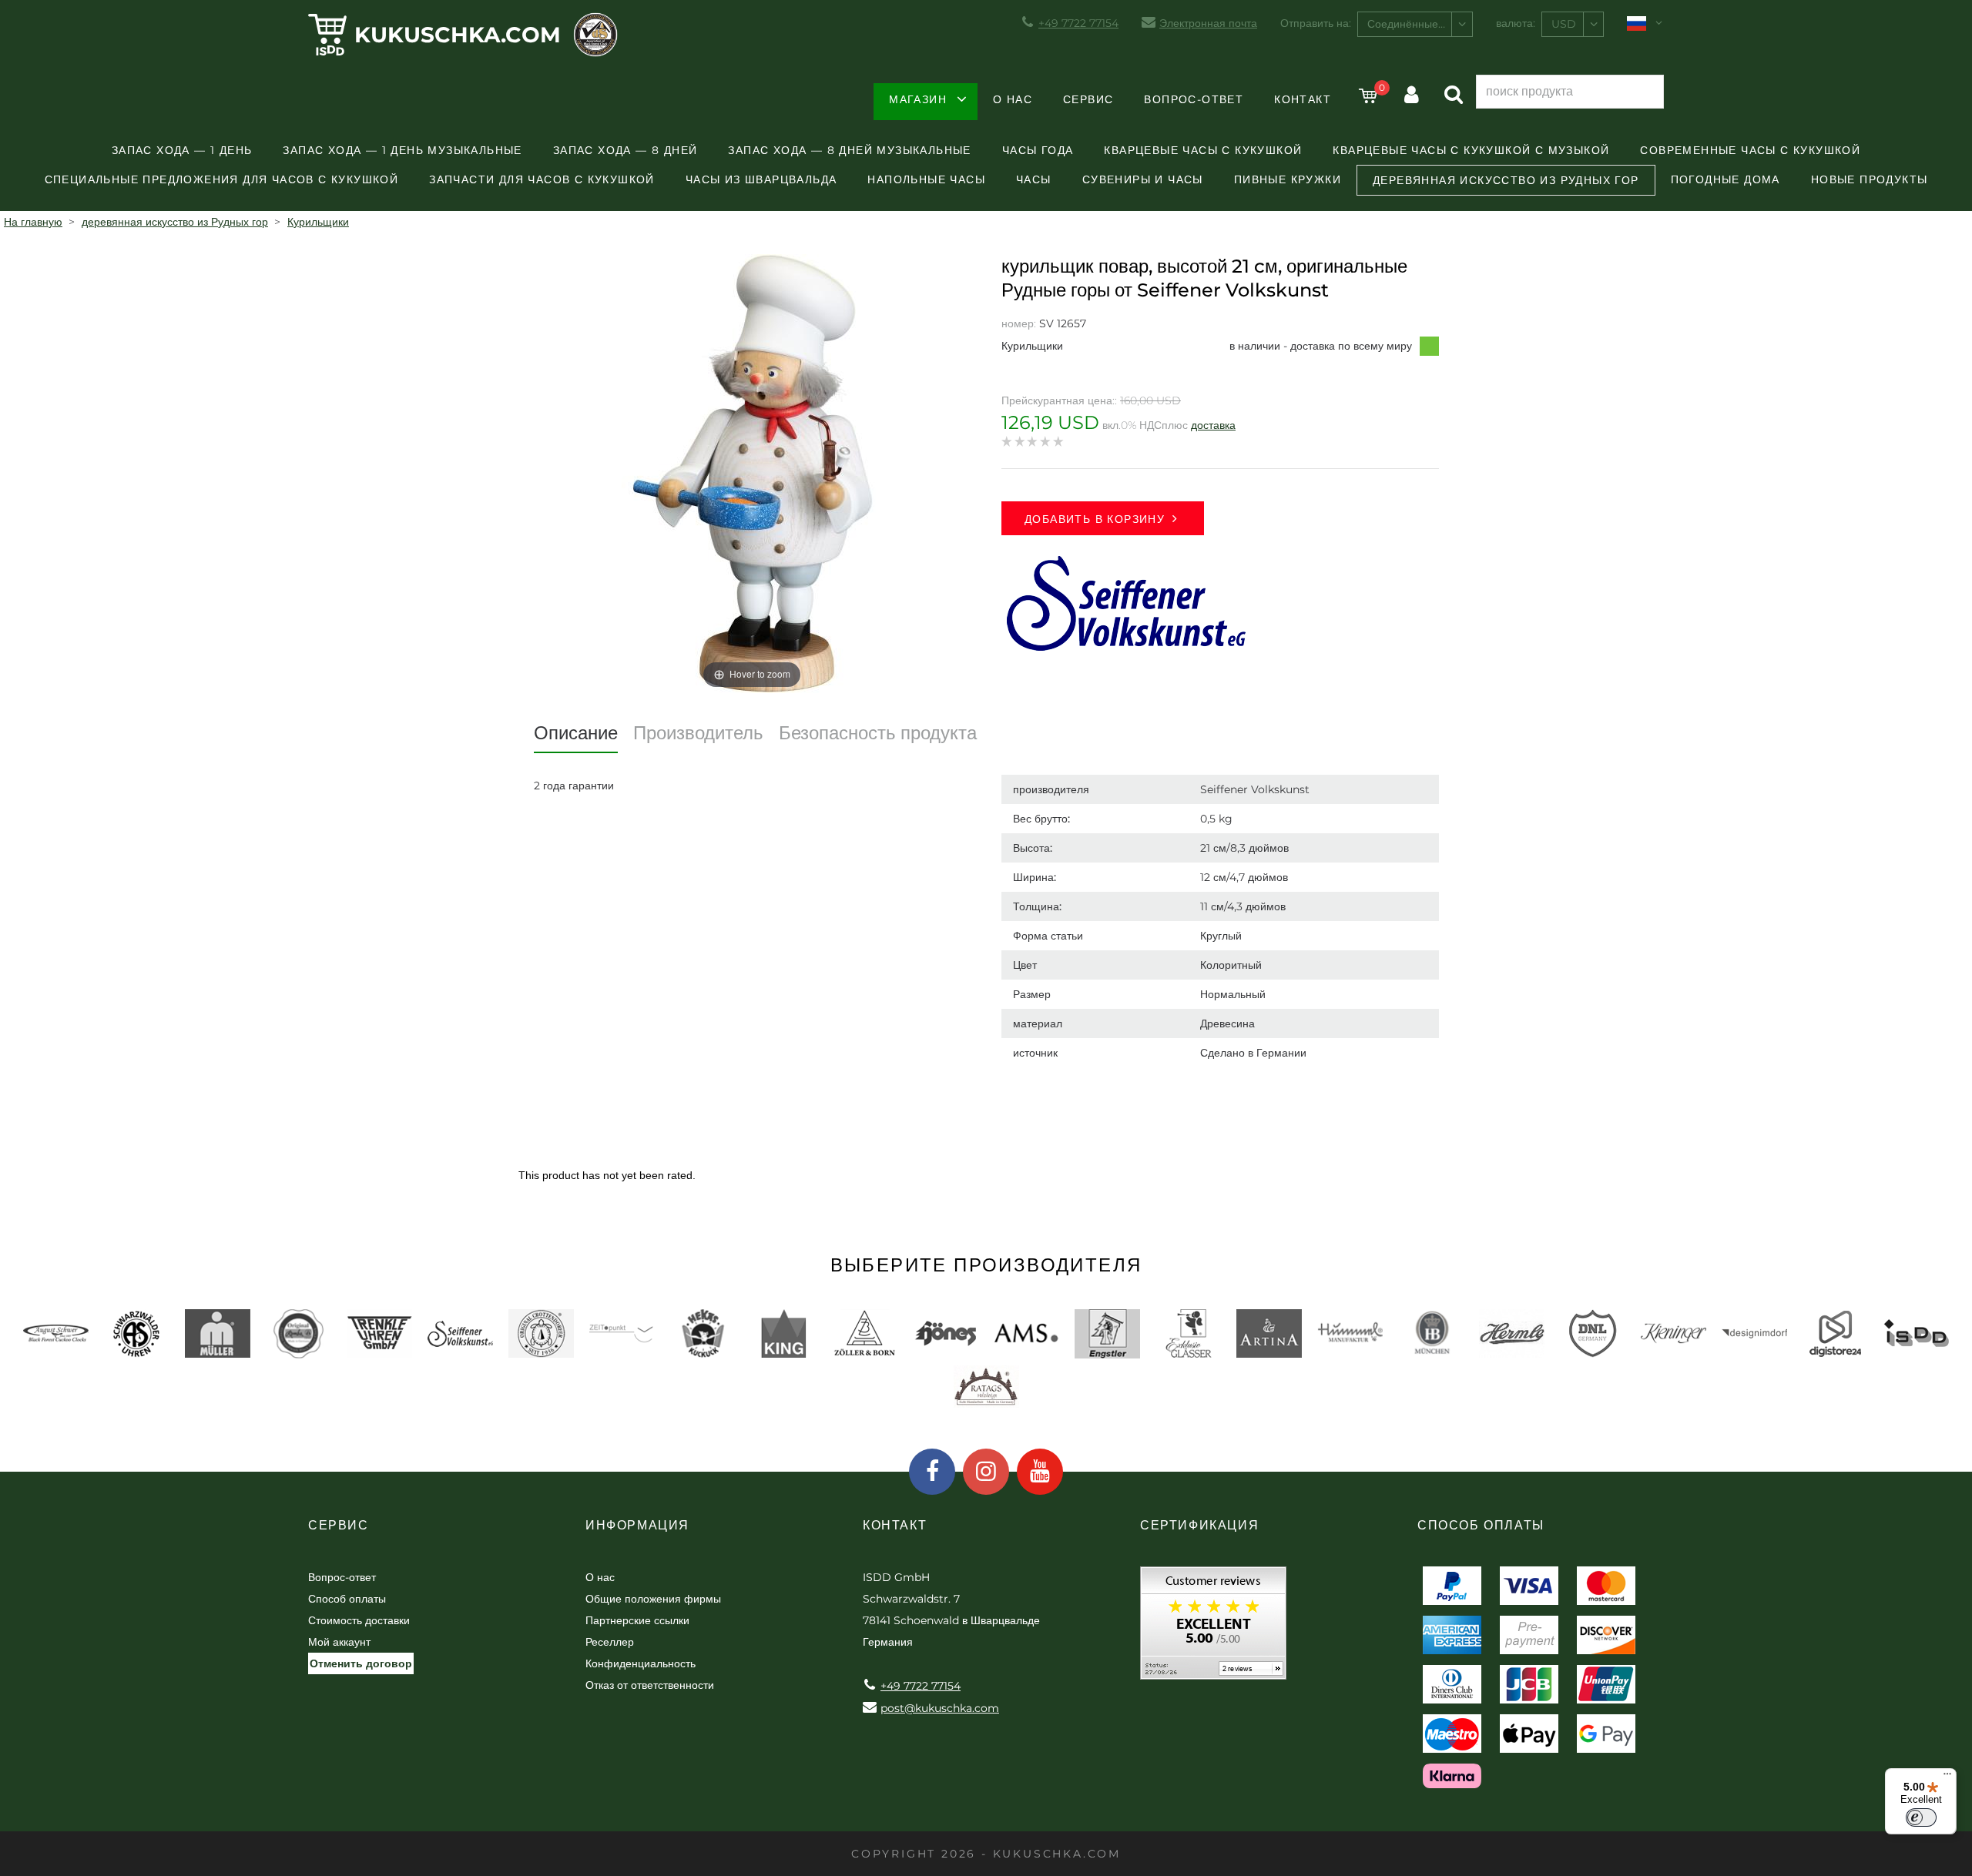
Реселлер (610, 1642)
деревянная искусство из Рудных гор (1506, 180)
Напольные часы (926, 179)
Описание (576, 733)
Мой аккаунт (339, 1642)
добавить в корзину (1095, 519)
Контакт (1303, 99)
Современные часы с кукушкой (1750, 150)
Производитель (698, 733)
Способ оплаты (347, 1599)
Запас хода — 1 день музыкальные (402, 150)
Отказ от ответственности (650, 1685)
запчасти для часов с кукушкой (542, 179)
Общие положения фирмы (653, 1599)
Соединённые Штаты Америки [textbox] (1420, 24)
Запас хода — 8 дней (625, 150)
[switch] (1921, 1817)
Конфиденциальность (641, 1663)
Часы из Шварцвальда (761, 179)
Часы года (1038, 150)
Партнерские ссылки (637, 1620)
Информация (637, 1525)
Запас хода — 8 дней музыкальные (849, 150)
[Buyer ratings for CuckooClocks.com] (1213, 1628)
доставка (1213, 425)
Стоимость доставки (359, 1620)
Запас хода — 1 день (182, 150)
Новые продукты (1870, 179)
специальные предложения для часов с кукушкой (222, 179)
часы (1034, 179)
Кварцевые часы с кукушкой (1203, 150)
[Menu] (1947, 1777)
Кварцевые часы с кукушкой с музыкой (1471, 150)
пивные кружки (1288, 179)
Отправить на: (1316, 23)
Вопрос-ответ (1194, 99)
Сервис (1088, 99)
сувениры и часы (1143, 179)
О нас (1013, 99)
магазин (918, 99)
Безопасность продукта (878, 733)
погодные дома (1725, 179)
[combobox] (1415, 24)
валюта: (1516, 23)
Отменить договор (361, 1663)
